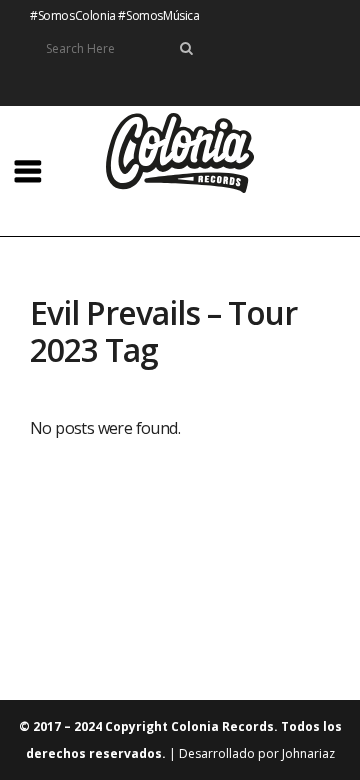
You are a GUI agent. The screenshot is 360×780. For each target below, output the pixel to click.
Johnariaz (308, 753)
